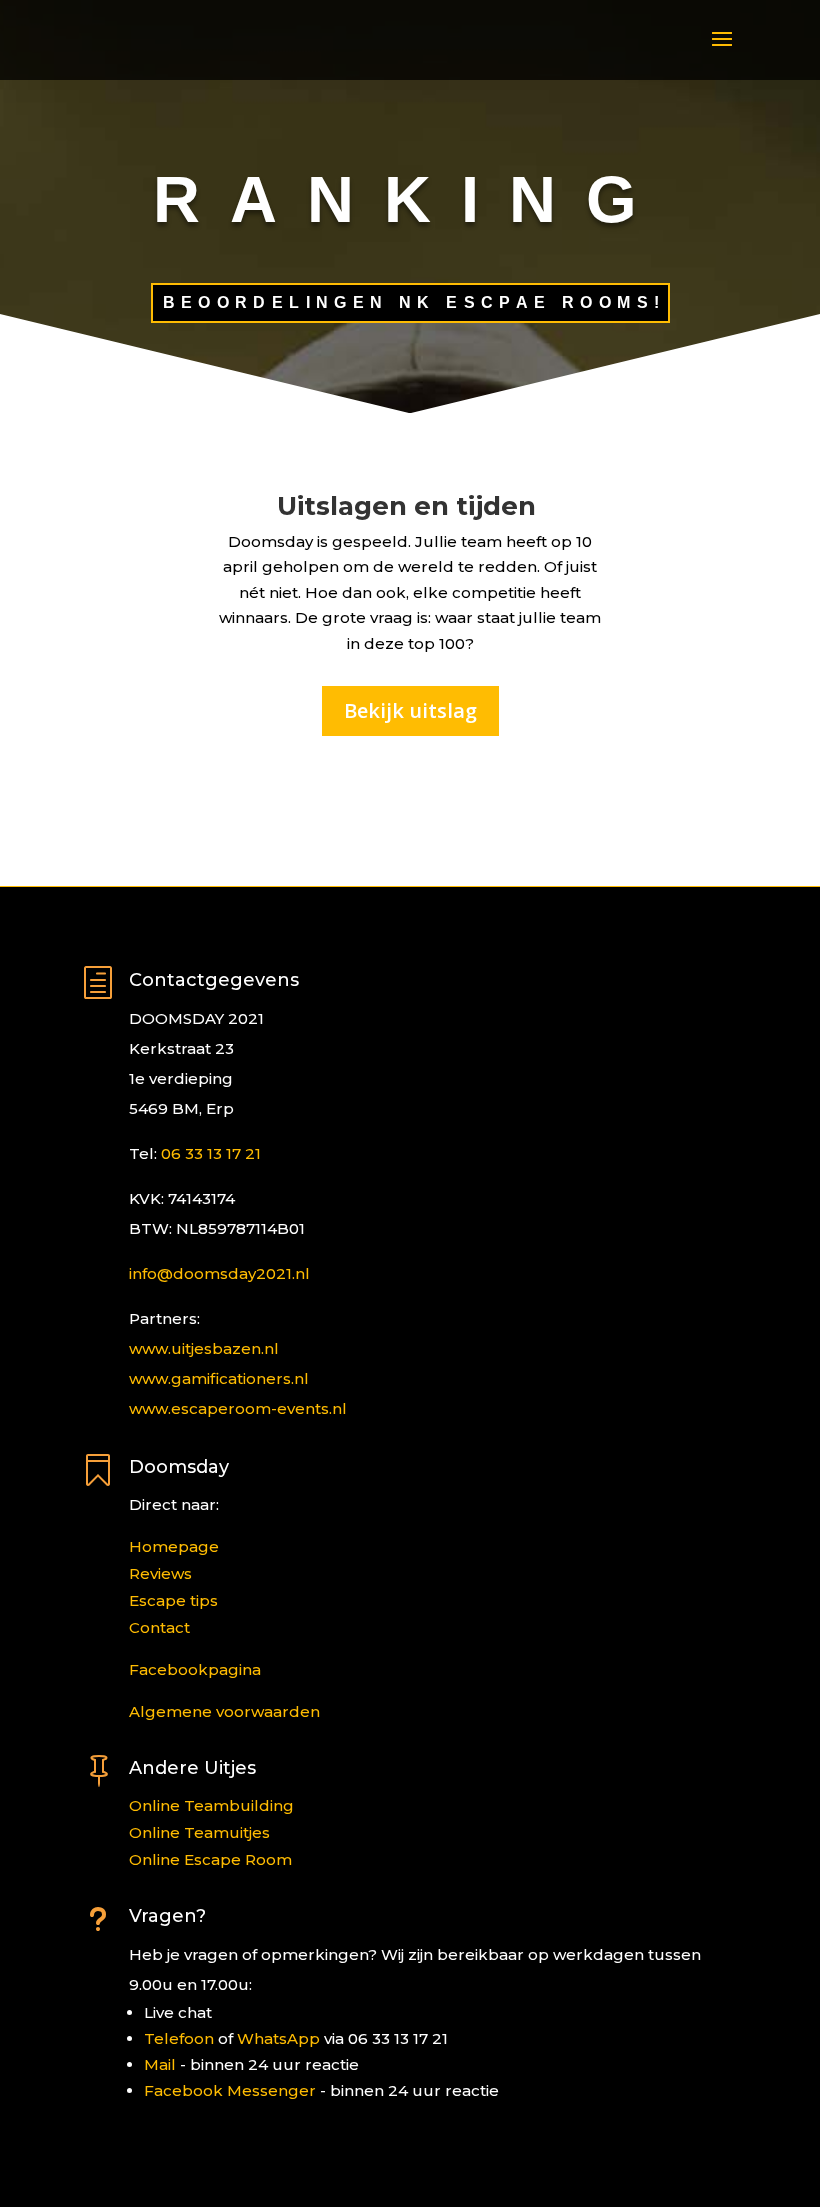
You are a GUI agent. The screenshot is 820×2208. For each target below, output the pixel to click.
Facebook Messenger (230, 2090)
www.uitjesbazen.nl (204, 1348)
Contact (159, 1627)
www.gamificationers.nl (219, 1378)
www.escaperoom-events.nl (238, 1408)
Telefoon (179, 2038)
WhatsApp (278, 2038)
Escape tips (173, 1600)
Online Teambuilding (211, 1805)
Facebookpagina (195, 1669)
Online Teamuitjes (199, 1832)
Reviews (160, 1573)
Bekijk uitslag (410, 710)
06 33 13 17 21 (211, 1153)
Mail (160, 2064)
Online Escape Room (210, 1859)
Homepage (174, 1546)
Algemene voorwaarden (224, 1711)
